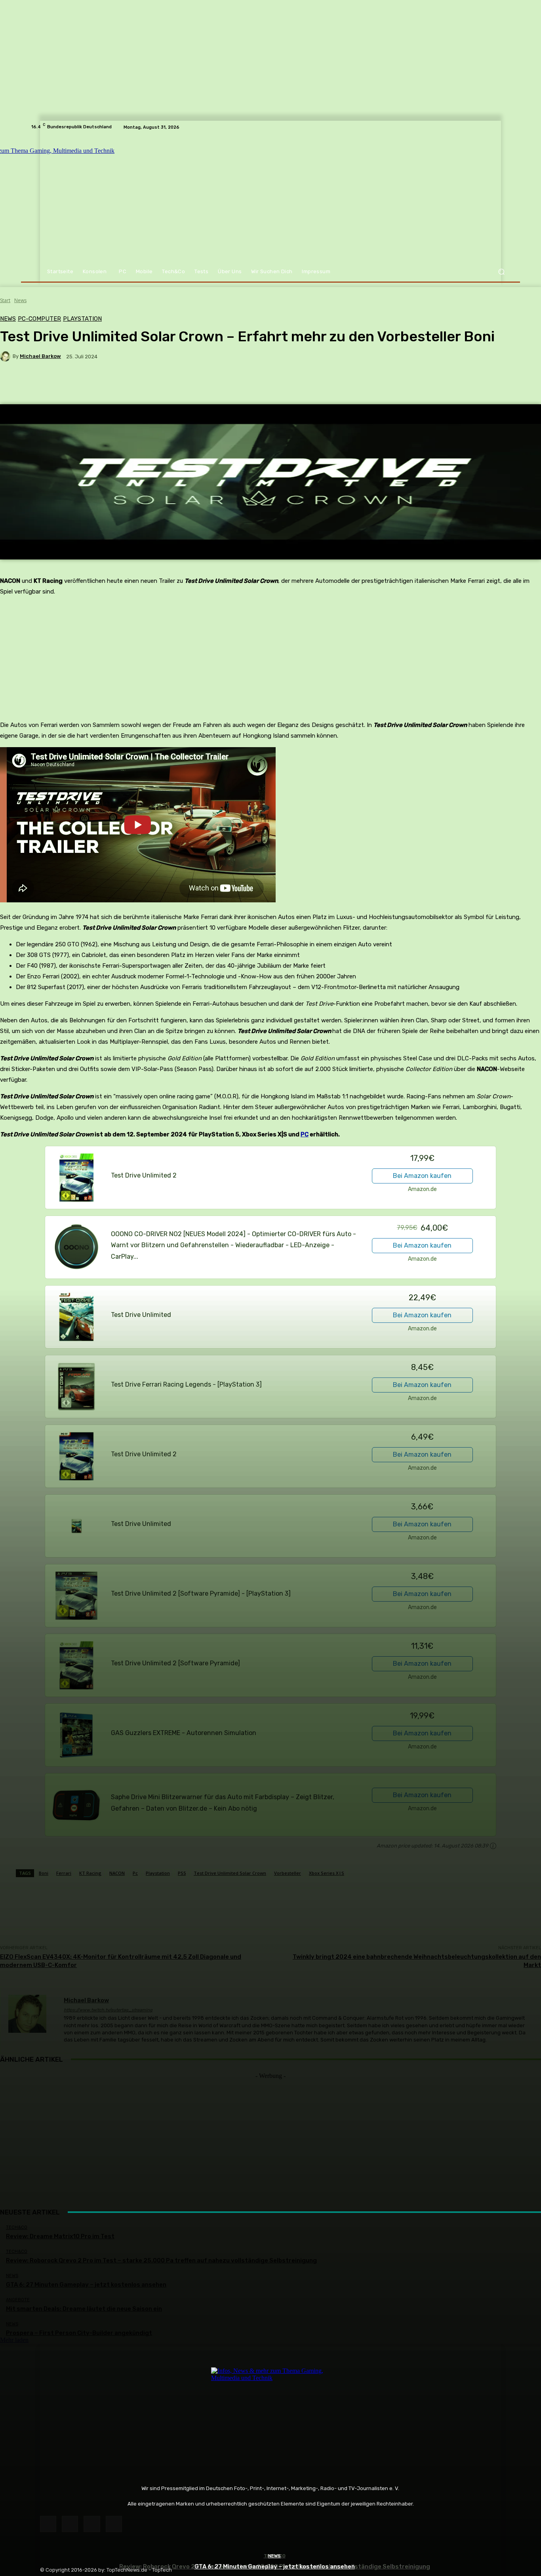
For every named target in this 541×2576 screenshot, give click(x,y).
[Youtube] (114, 2524)
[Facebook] (48, 2524)
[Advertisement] (270, 2135)
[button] (501, 272)
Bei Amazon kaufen (422, 1176)
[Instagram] (70, 2524)
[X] (92, 2524)
